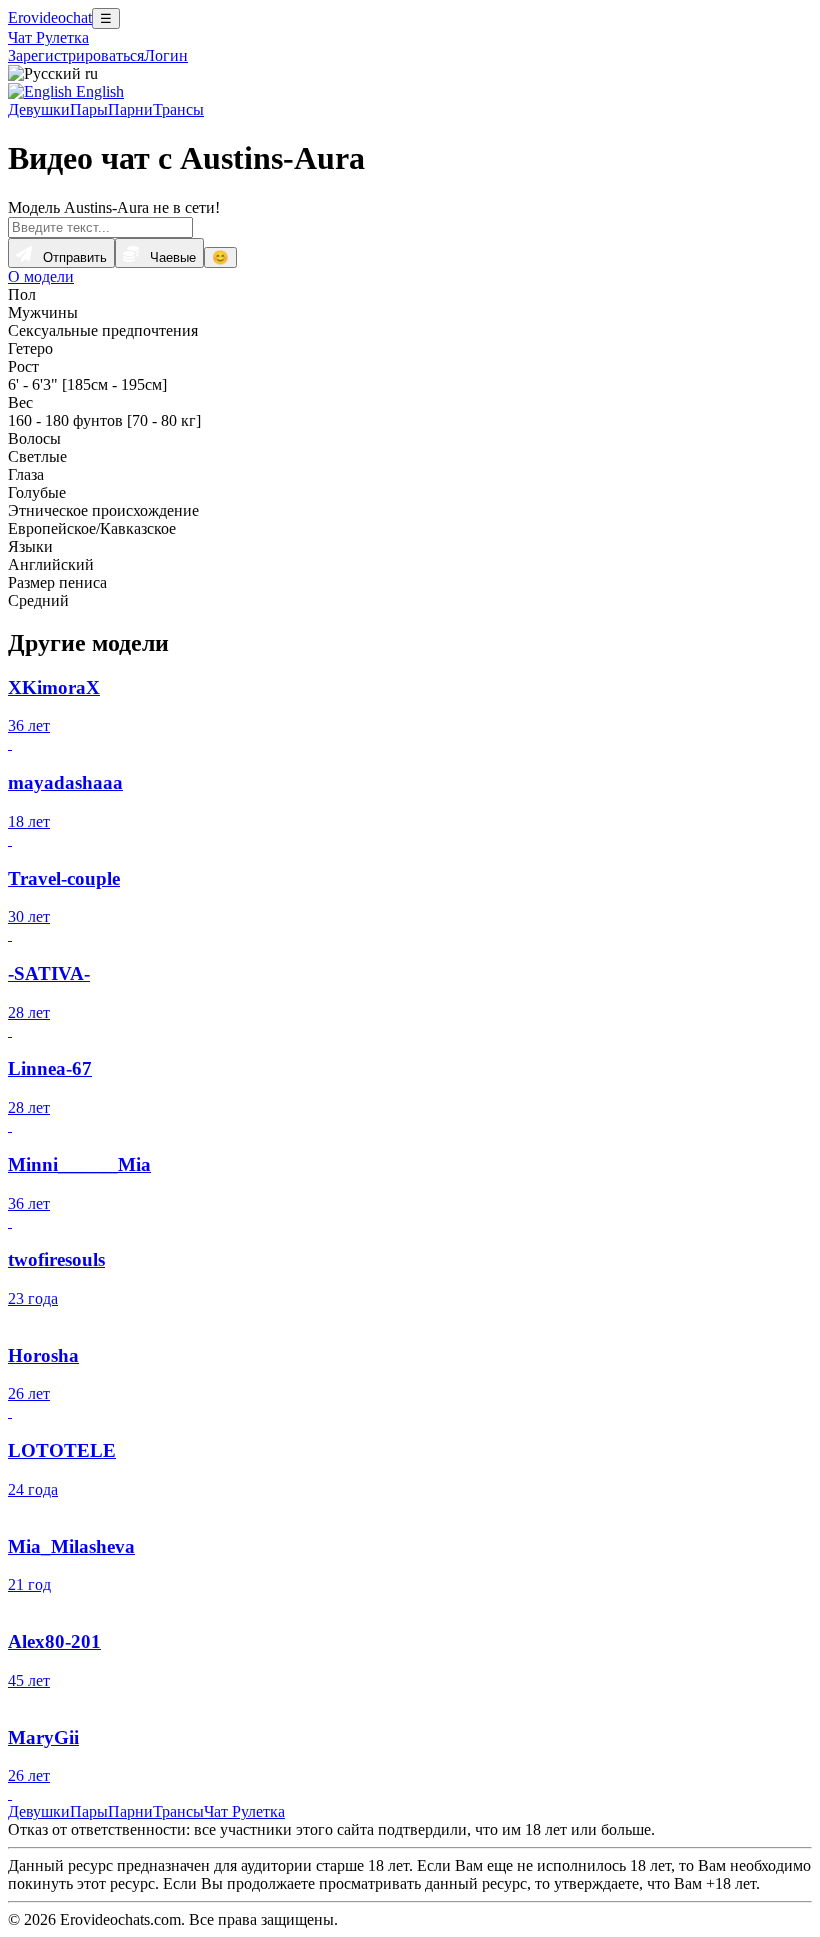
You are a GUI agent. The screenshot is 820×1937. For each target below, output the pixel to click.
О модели (41, 276)
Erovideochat (50, 17)
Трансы (178, 109)
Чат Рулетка (48, 37)
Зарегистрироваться (76, 55)
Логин (166, 55)
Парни (130, 109)
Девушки (39, 109)
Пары (89, 109)
